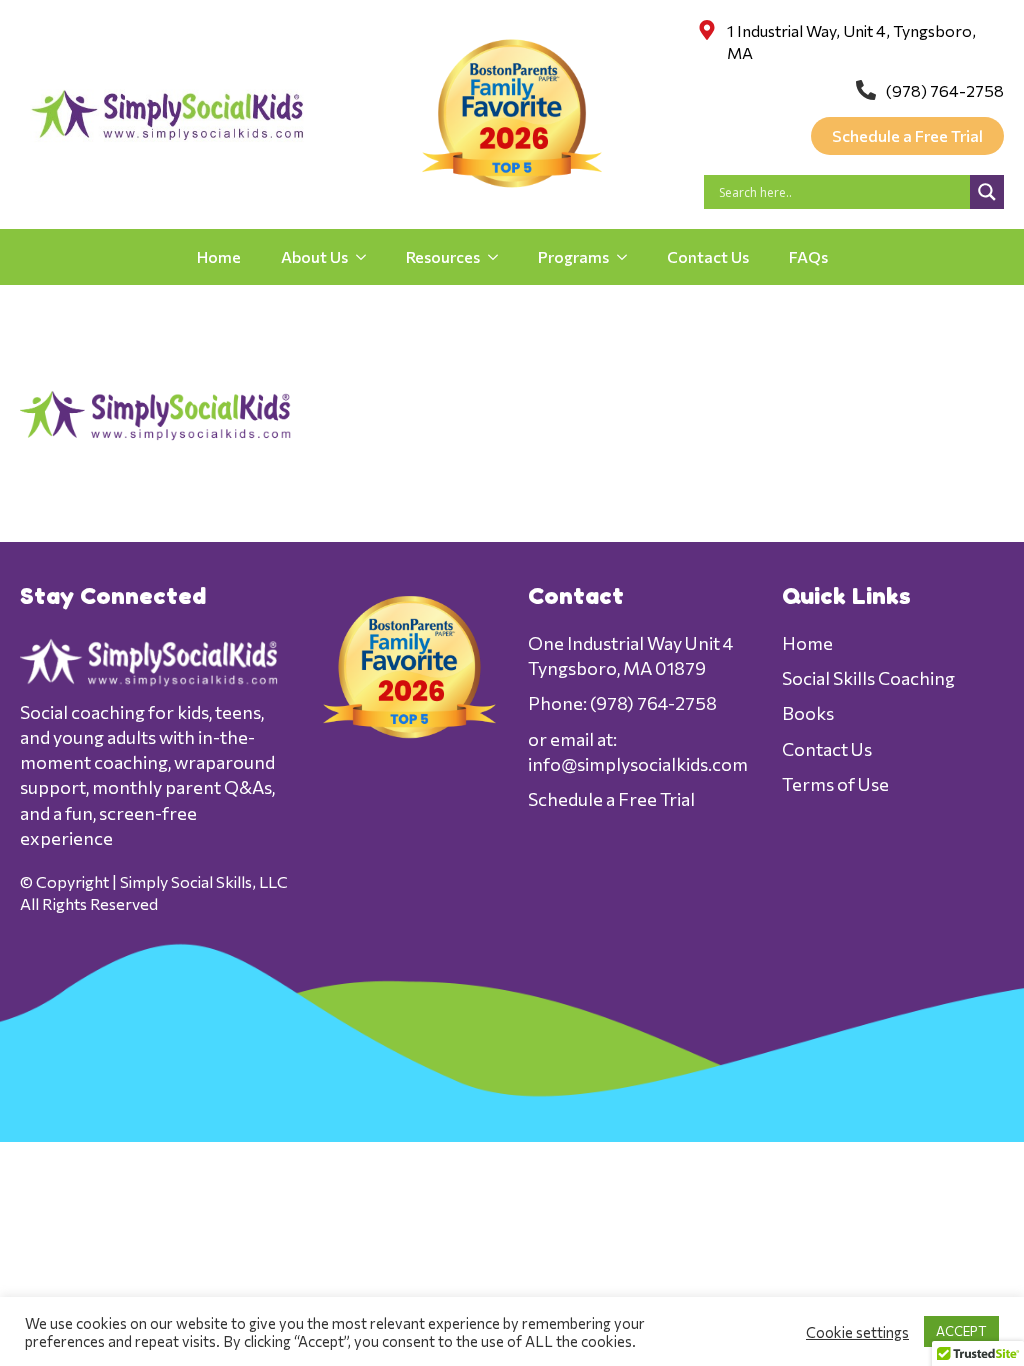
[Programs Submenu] (628, 257)
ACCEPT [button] (961, 1331)
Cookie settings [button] (857, 1332)
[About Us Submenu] (367, 257)
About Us (314, 256)
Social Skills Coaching (868, 678)
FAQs (808, 256)
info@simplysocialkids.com (638, 764)
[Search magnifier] (987, 192)
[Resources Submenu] (499, 257)
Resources (443, 256)
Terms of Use (835, 784)
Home (219, 256)
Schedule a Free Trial (611, 799)
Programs (573, 256)
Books (808, 713)
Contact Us (708, 256)
